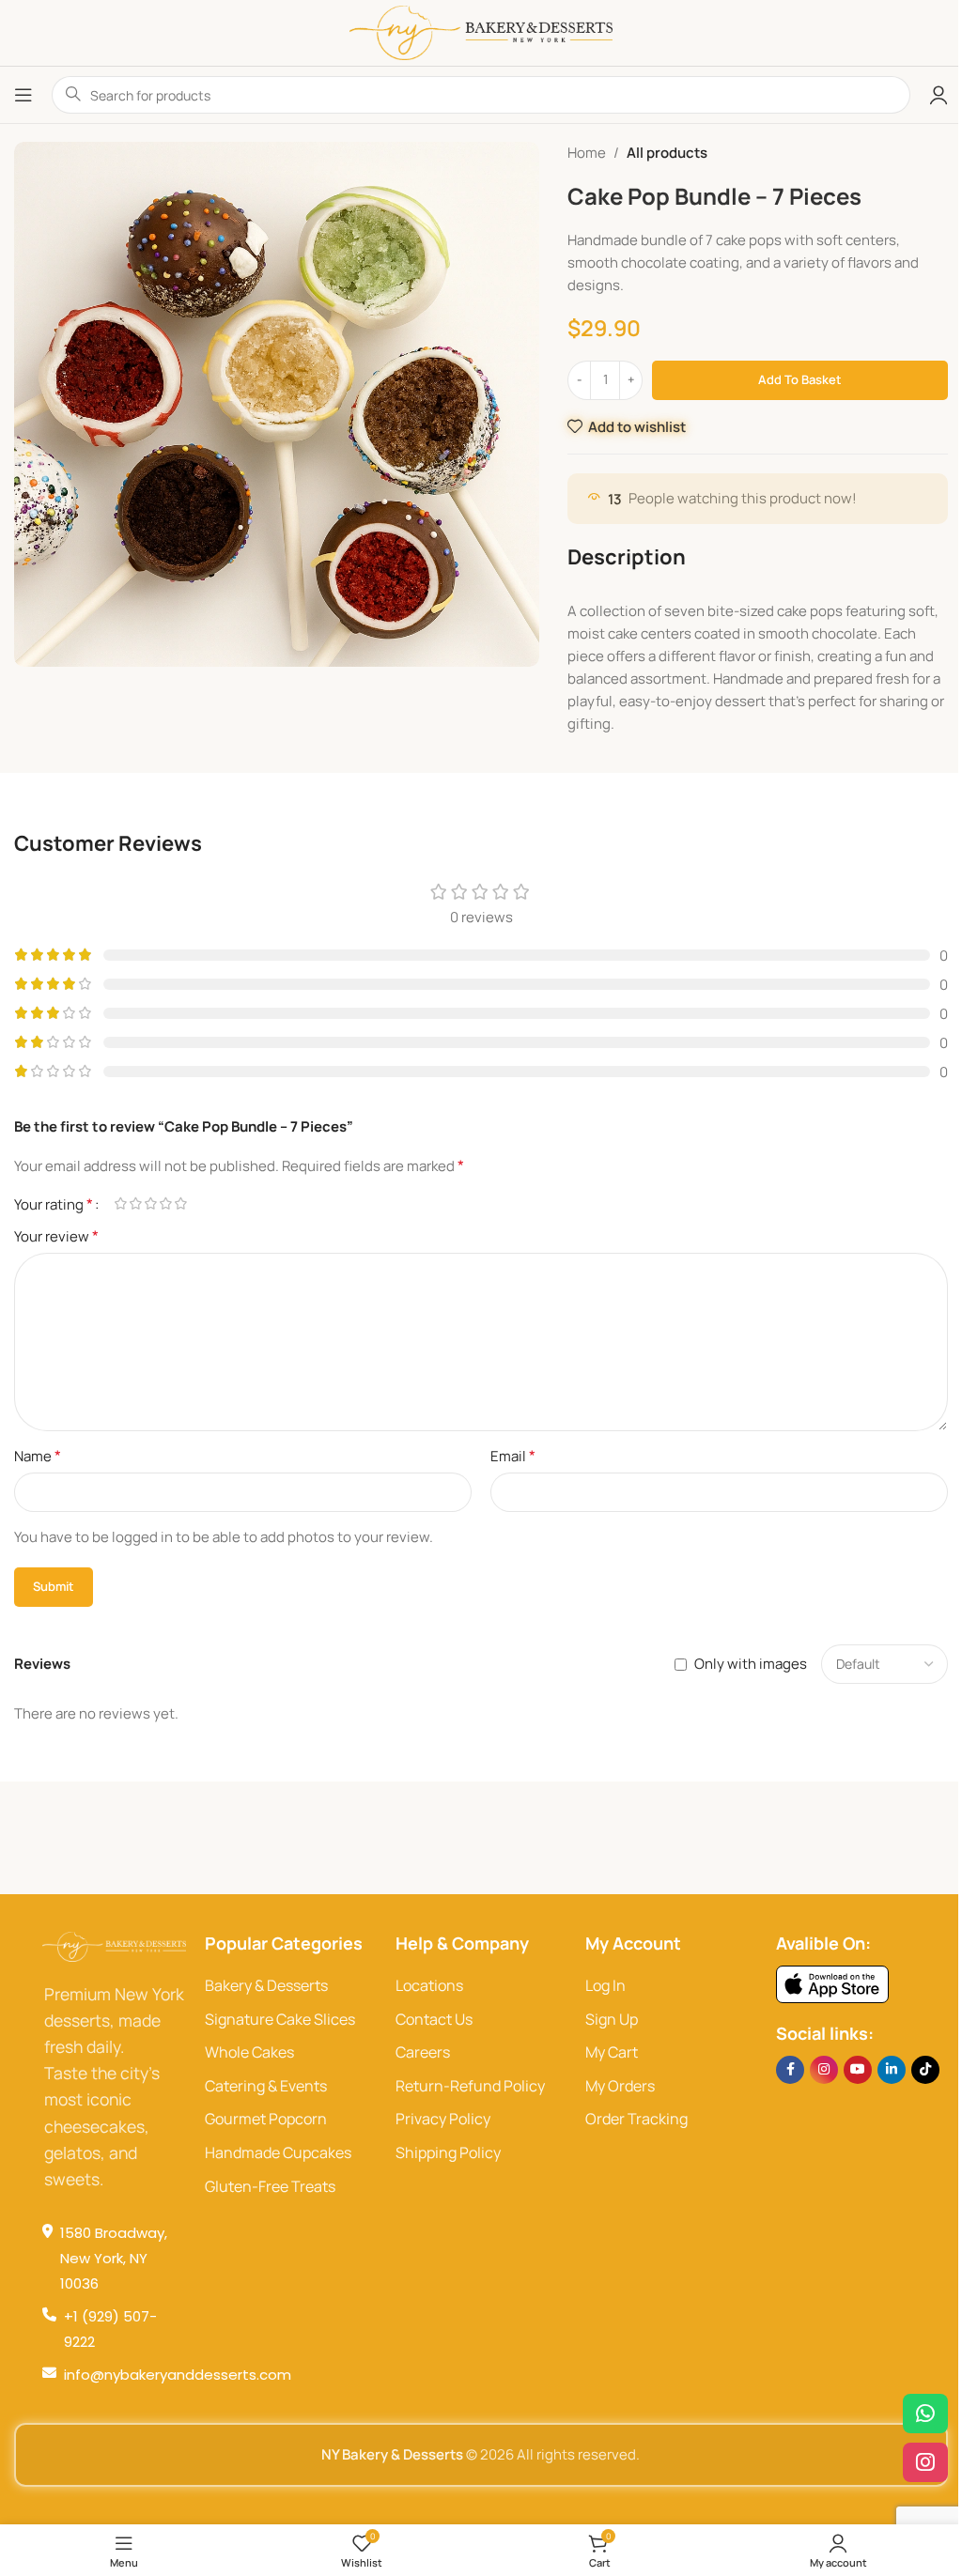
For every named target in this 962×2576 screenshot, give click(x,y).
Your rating (54, 1204)
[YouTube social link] (858, 2070)
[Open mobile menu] (23, 95)
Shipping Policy (448, 2152)
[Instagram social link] (824, 2070)
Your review (56, 1236)
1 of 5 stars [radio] (120, 1203)
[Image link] (832, 1983)
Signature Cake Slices (280, 2019)
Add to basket (800, 379)
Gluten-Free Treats (270, 2186)
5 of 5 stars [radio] (180, 1203)
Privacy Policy (443, 2119)
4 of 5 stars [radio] (165, 1203)
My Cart (612, 2052)
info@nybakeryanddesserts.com (178, 2375)
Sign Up (612, 2019)
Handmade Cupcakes (278, 2152)
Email (513, 1456)
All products (667, 153)
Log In (605, 1985)
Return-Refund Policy (470, 2086)
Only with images (751, 1664)
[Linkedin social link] (892, 2070)
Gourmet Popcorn (266, 2119)
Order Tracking (636, 2119)
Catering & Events (266, 2086)
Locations (429, 1985)
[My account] (939, 95)
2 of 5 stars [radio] (135, 1203)
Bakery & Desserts (266, 1985)
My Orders (620, 2086)
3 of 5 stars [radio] (150, 1203)
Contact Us (434, 2019)
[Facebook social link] (790, 2070)
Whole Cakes (249, 2052)
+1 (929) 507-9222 (110, 2329)
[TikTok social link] (925, 2070)
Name (38, 1456)
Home (587, 153)
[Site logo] (481, 31)
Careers (423, 2052)
